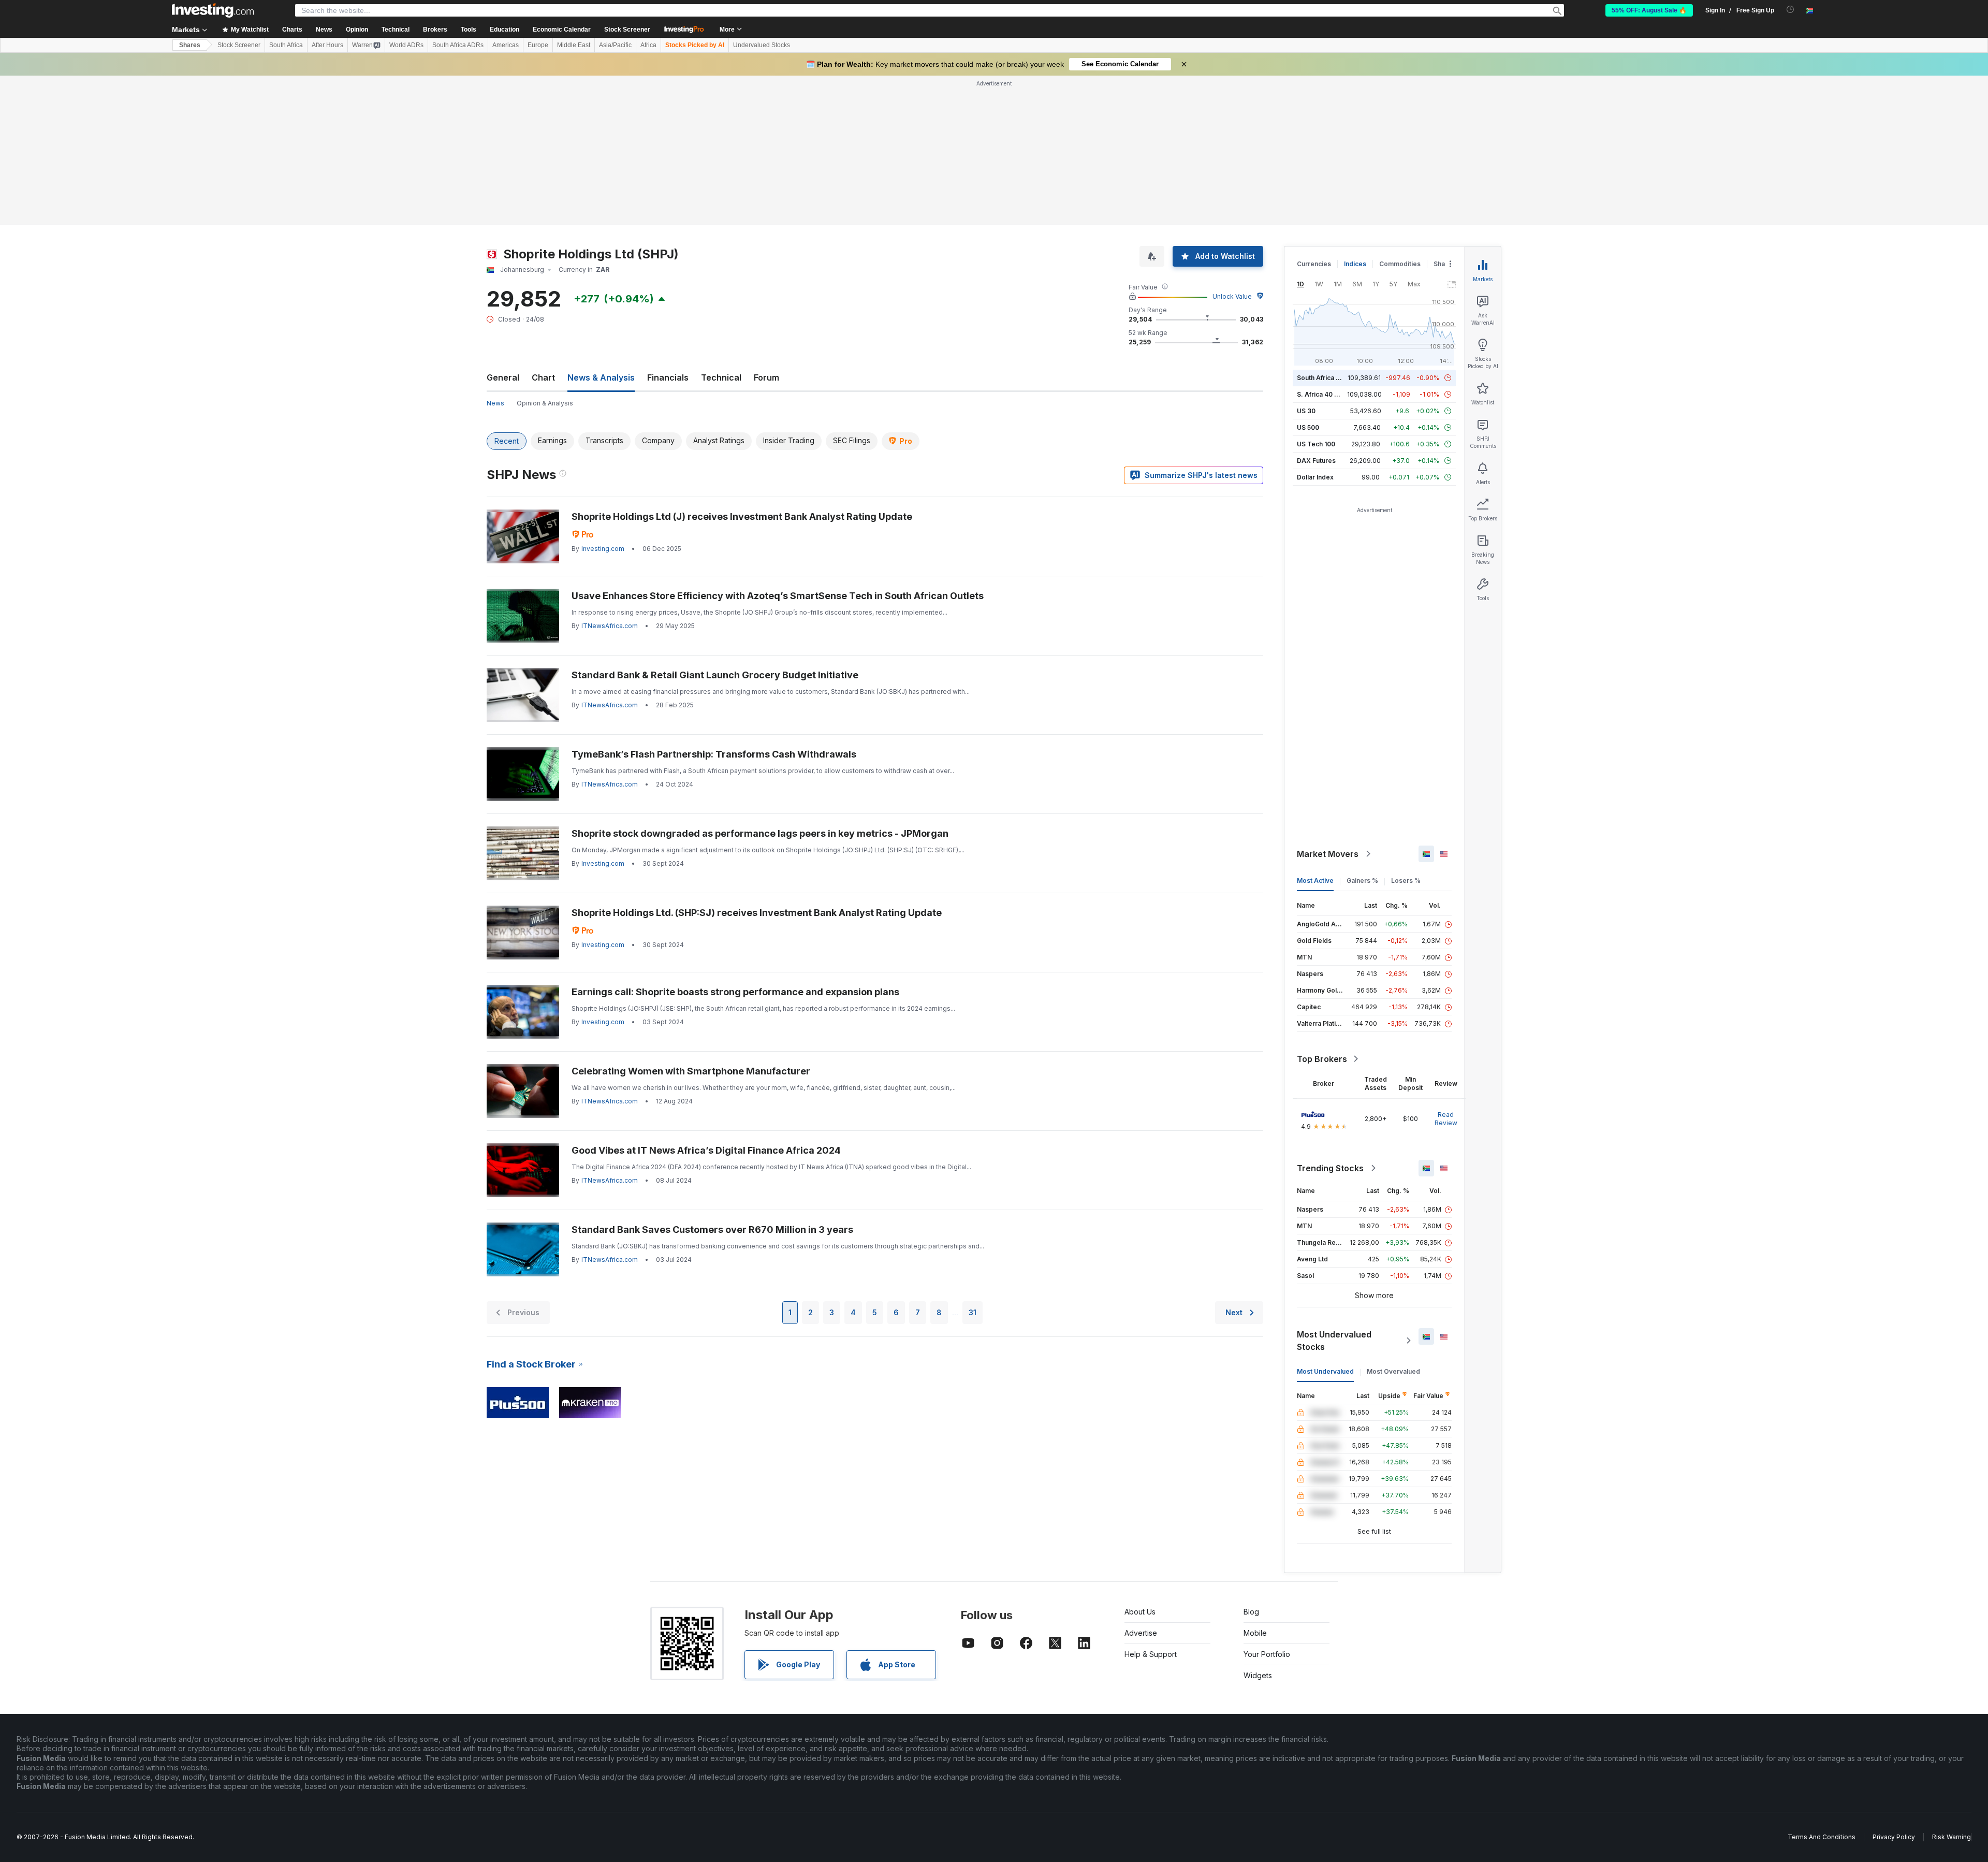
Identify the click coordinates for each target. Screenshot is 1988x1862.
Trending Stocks (1330, 1168)
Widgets (1258, 1675)
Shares (190, 45)
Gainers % (1362, 881)
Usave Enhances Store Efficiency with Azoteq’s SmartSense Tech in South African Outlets (778, 596)
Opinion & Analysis (545, 403)
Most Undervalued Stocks (1334, 1341)
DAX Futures (1316, 461)
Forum (766, 377)
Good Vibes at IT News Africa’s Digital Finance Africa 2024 (706, 1150)
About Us (1140, 1612)
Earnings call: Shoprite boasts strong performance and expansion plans (735, 992)
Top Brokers (1322, 1059)
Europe (538, 45)
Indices (1355, 264)
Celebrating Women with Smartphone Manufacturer (691, 1071)
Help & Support (1151, 1654)
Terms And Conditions (1822, 1837)
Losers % (1406, 881)
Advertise (1141, 1633)
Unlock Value (1232, 296)
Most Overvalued (1393, 1371)
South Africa (286, 45)
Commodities (1400, 264)
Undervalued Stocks (762, 45)
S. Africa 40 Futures (1327, 394)
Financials (668, 377)
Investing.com (603, 549)
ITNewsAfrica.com (610, 626)
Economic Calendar (562, 30)
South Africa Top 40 (1327, 378)
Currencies (1314, 264)
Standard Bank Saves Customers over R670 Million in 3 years (712, 1230)
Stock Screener (627, 30)
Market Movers (1328, 854)
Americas (506, 45)
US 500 (1308, 427)
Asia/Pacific (615, 45)
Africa (648, 45)
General (503, 377)
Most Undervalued (1325, 1371)
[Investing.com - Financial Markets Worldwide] (213, 10)
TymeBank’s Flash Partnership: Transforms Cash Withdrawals (714, 754)
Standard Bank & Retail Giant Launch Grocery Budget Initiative (715, 675)
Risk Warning (1952, 1837)
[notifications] (1790, 10)
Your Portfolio (1267, 1654)
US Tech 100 (1316, 444)
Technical (721, 377)
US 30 (1306, 411)
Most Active (1315, 881)
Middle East (574, 45)
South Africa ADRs (458, 45)
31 (973, 1312)
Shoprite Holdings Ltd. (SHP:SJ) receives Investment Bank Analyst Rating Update (757, 913)
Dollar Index (1315, 477)
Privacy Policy (1894, 1837)
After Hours (327, 45)
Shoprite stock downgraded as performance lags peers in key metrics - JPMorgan (760, 833)
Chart (543, 377)
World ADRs (406, 45)
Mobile (1255, 1633)
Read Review (1446, 1119)
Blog (1251, 1612)
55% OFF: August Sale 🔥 (1649, 10)
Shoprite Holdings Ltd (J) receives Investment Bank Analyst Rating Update (742, 517)
